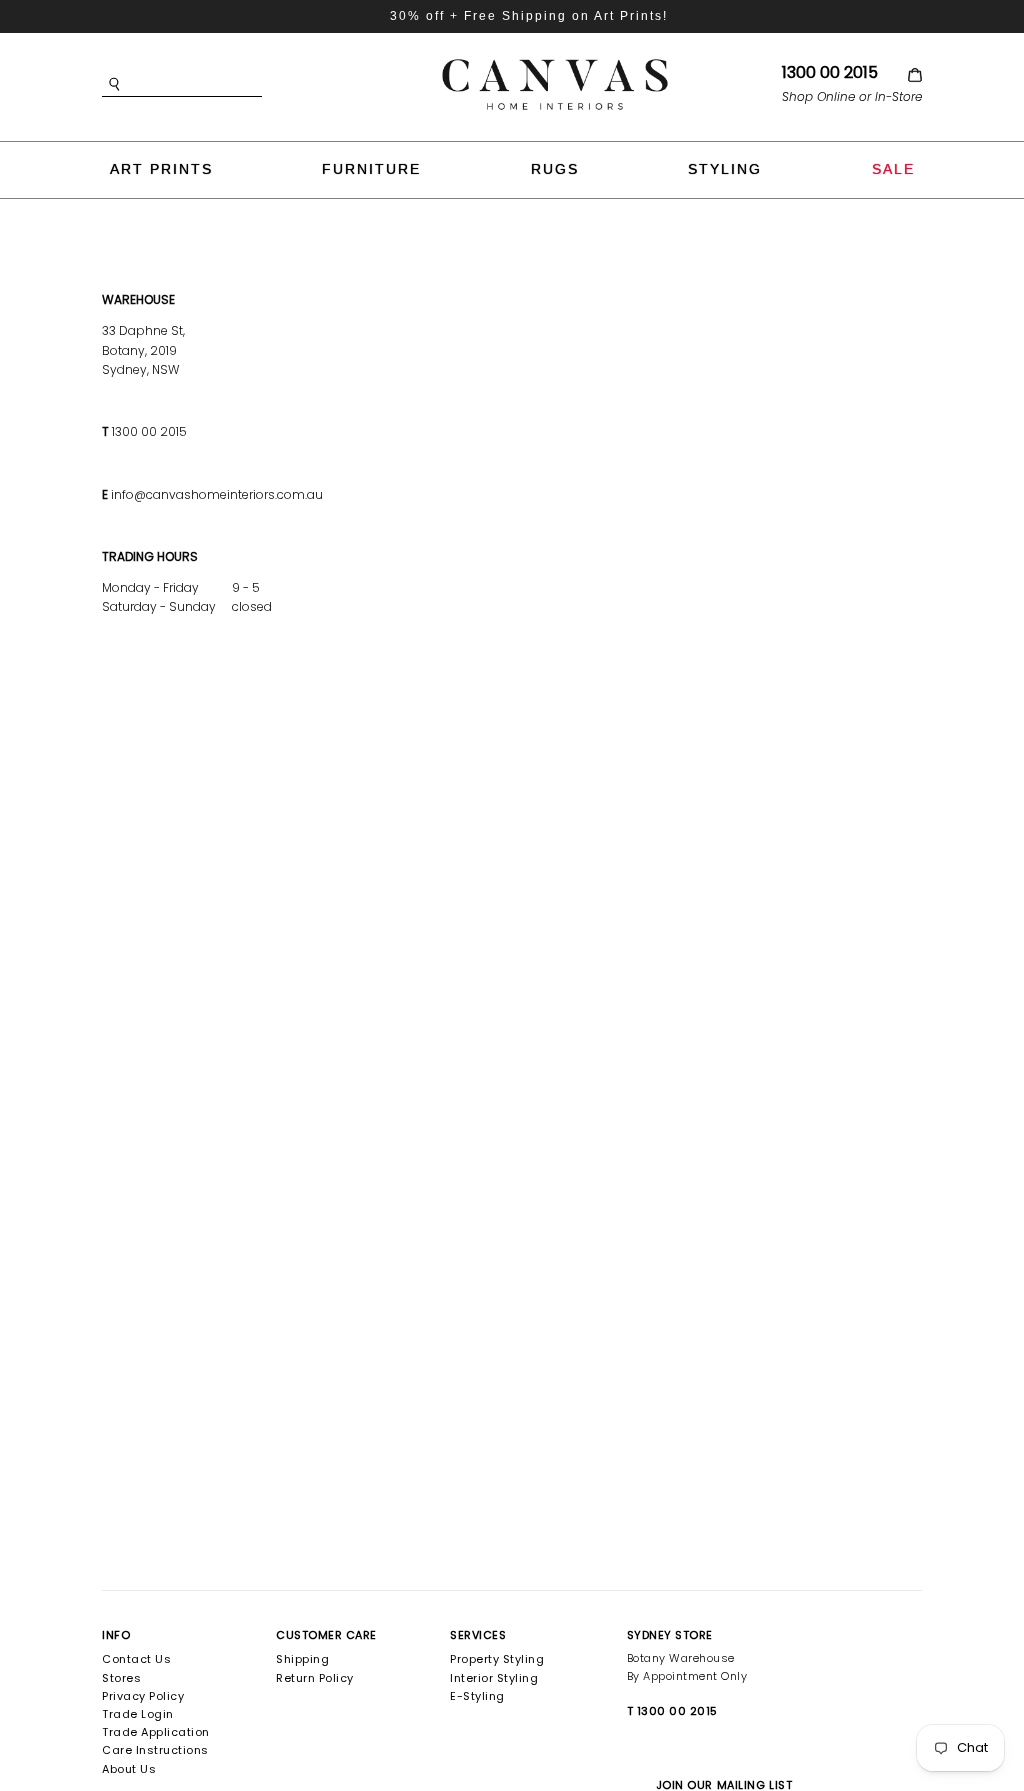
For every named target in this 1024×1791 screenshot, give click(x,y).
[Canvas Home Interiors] (555, 62)
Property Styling (497, 1659)
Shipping (302, 1659)
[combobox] (212, 84)
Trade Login (138, 1714)
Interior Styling (494, 1678)
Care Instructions (155, 1750)
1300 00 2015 (830, 72)
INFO (116, 1635)
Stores (121, 1678)
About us (129, 1769)
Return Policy (315, 1678)
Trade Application (156, 1732)
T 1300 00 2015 (672, 1711)
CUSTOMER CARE (326, 1635)
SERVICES (478, 1635)
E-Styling (477, 1696)
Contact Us (136, 1659)
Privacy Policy (143, 1696)
